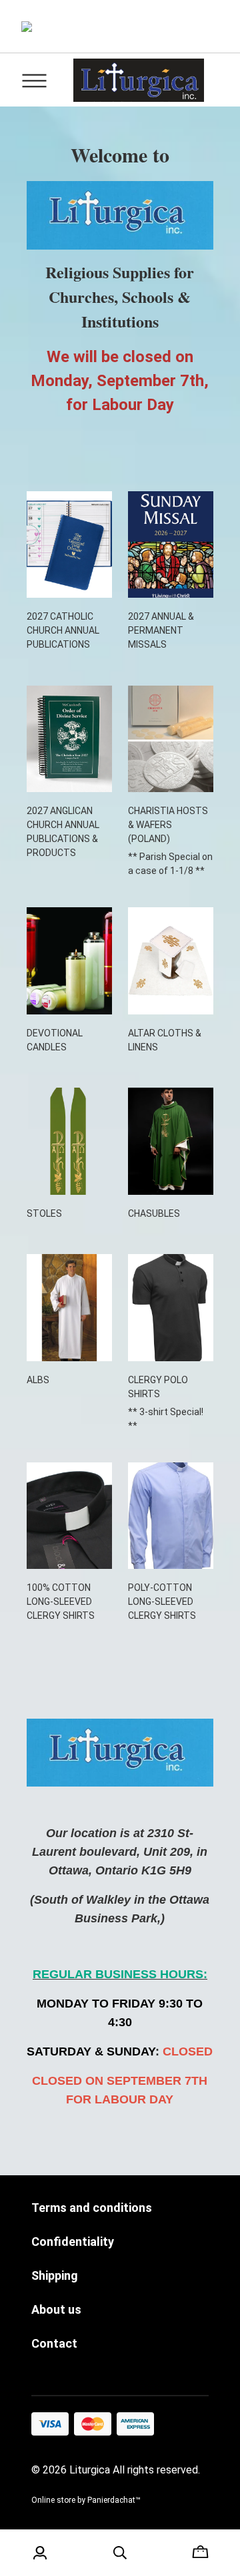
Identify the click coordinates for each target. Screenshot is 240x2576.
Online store (53, 2500)
